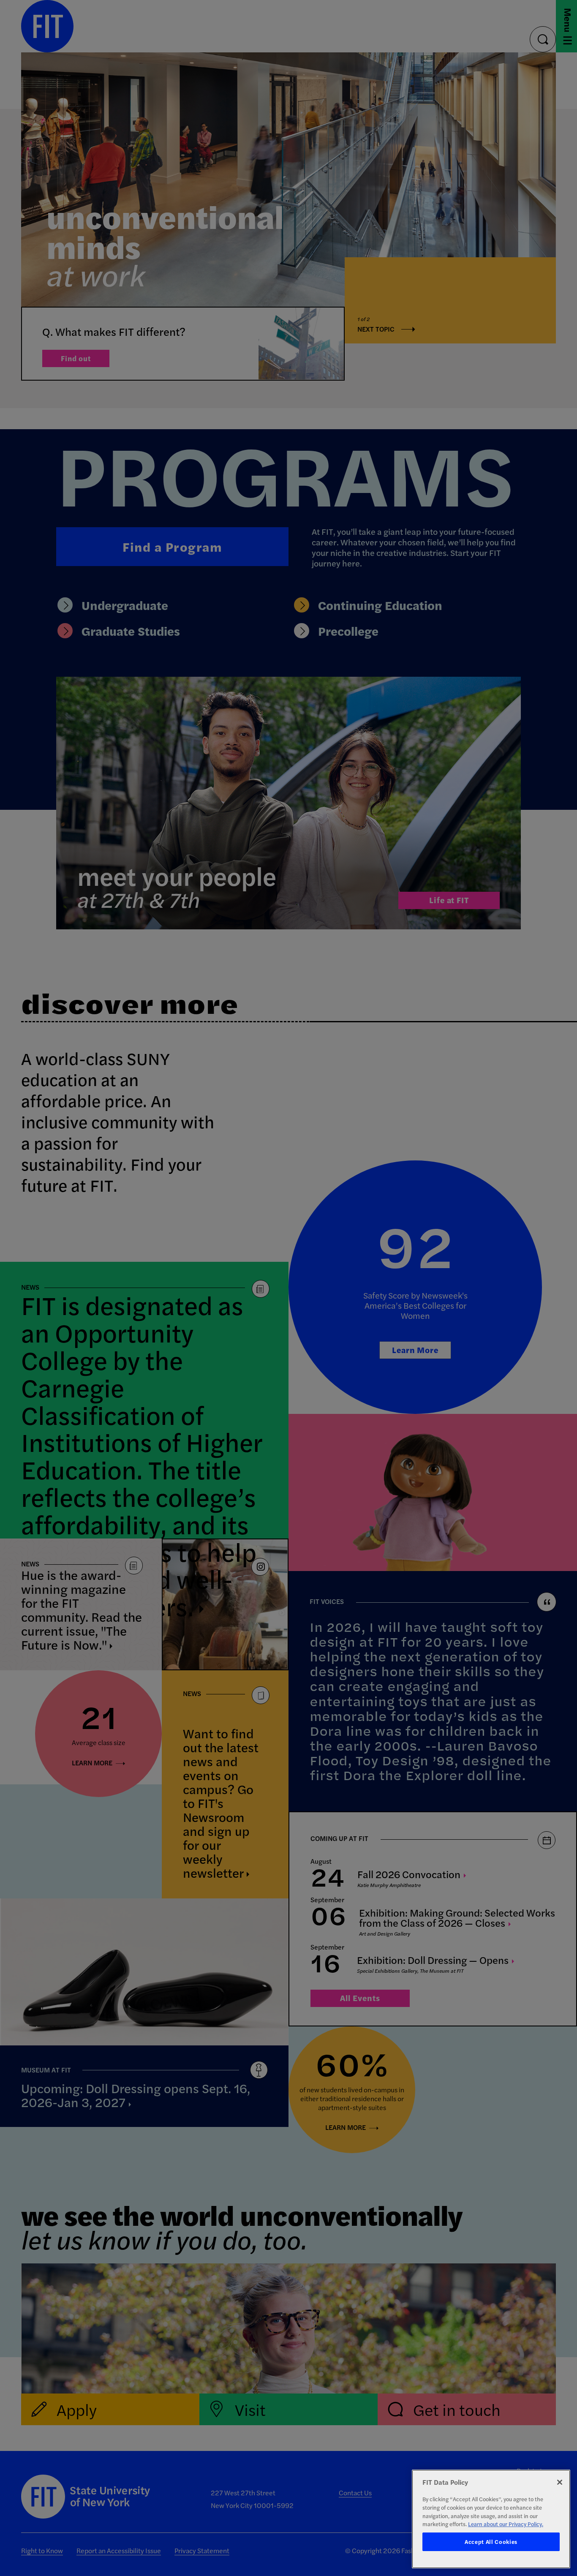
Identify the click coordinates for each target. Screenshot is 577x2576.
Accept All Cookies (491, 2542)
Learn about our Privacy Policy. (506, 2524)
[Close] (560, 2482)
